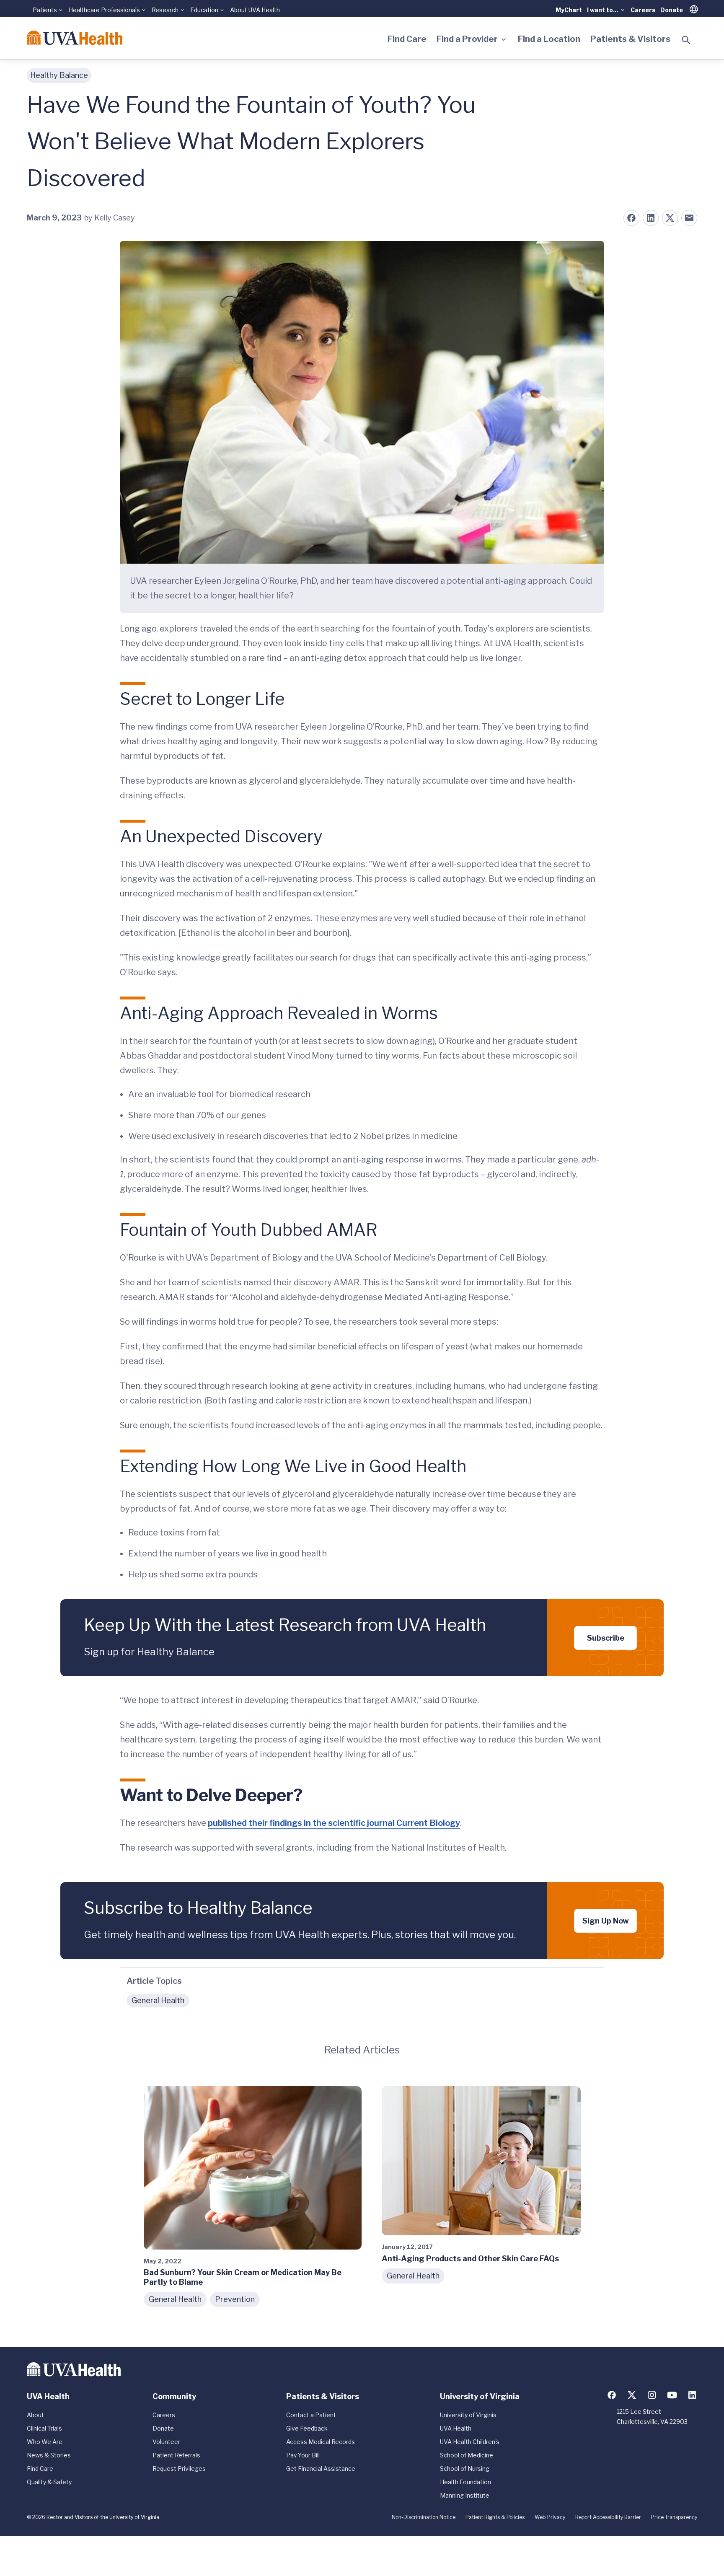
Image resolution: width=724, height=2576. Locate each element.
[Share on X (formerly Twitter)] (670, 218)
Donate (672, 10)
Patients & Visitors (630, 39)
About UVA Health (255, 10)
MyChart (569, 10)
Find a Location (549, 39)
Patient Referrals (176, 2455)
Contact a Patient (311, 2415)
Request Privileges (179, 2469)
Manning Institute (465, 2495)
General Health (158, 2000)
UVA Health (456, 2428)
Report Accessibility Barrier (608, 2517)
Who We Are (45, 2442)
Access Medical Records (321, 2442)
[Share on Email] (689, 218)
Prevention (235, 2299)
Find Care (407, 39)
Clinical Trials (44, 2428)
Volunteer (166, 2442)
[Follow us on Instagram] (652, 2395)
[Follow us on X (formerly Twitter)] (632, 2395)
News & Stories (49, 2455)
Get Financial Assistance (321, 2469)
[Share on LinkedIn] (651, 218)
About (35, 2415)
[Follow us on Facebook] (612, 2395)
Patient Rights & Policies (495, 2517)
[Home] (75, 38)
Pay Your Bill (303, 2455)
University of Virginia (468, 2415)
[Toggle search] (686, 40)
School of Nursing (465, 2469)
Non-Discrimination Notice (424, 2517)
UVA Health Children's (470, 2442)
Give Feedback (307, 2428)
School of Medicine (467, 2455)
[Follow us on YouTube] (672, 2395)
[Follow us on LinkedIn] (692, 2395)
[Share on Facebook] (631, 218)
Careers (643, 10)
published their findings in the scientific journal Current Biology (334, 1823)
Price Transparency (674, 2517)
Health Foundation (465, 2482)
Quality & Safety (49, 2482)
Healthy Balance (59, 75)
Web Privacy (550, 2517)
